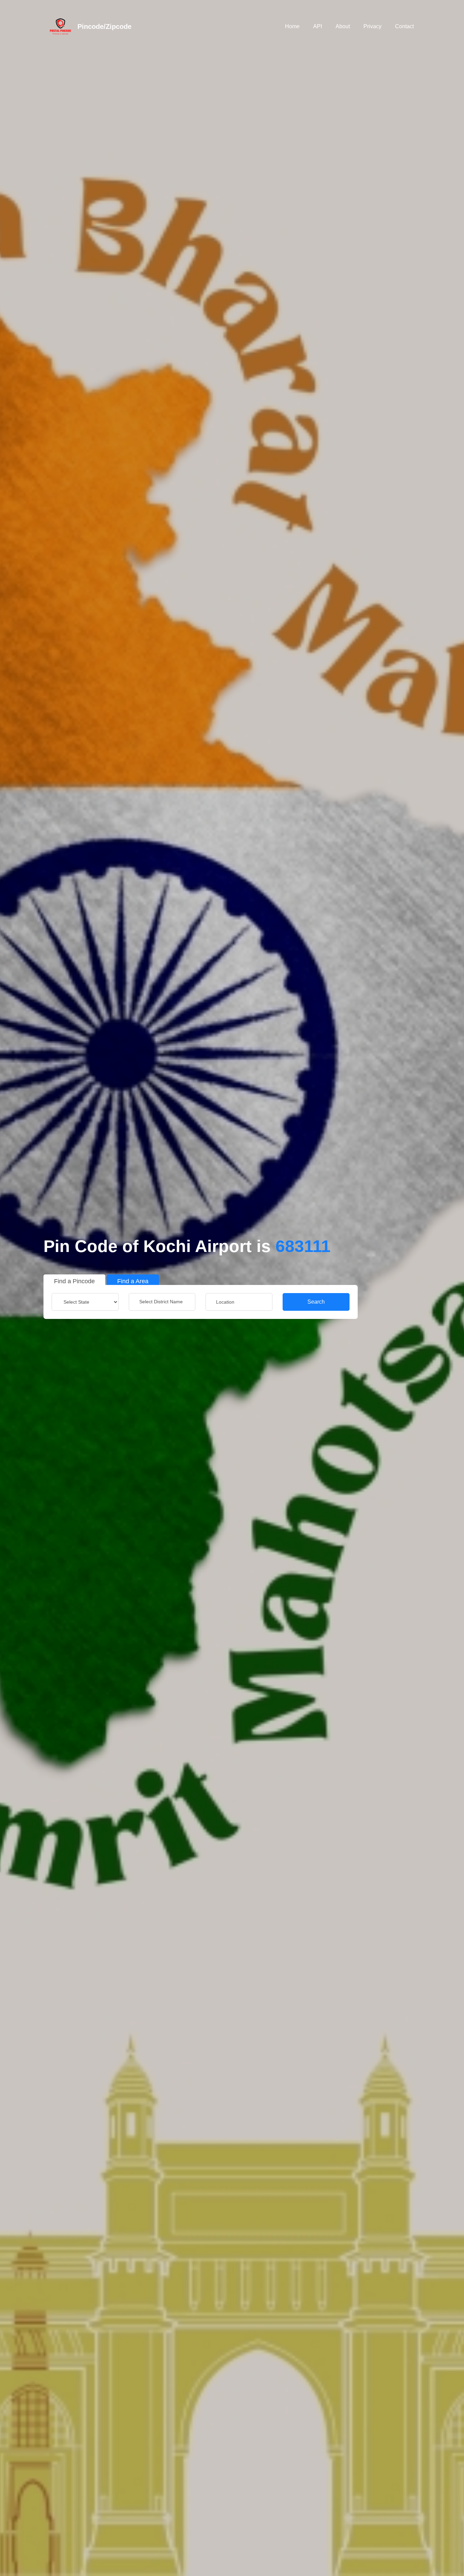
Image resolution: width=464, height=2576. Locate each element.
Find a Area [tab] (133, 1281)
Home (292, 26)
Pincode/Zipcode (104, 27)
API (318, 26)
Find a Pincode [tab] (74, 1281)
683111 (303, 1246)
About (343, 26)
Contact (404, 26)
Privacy (372, 26)
